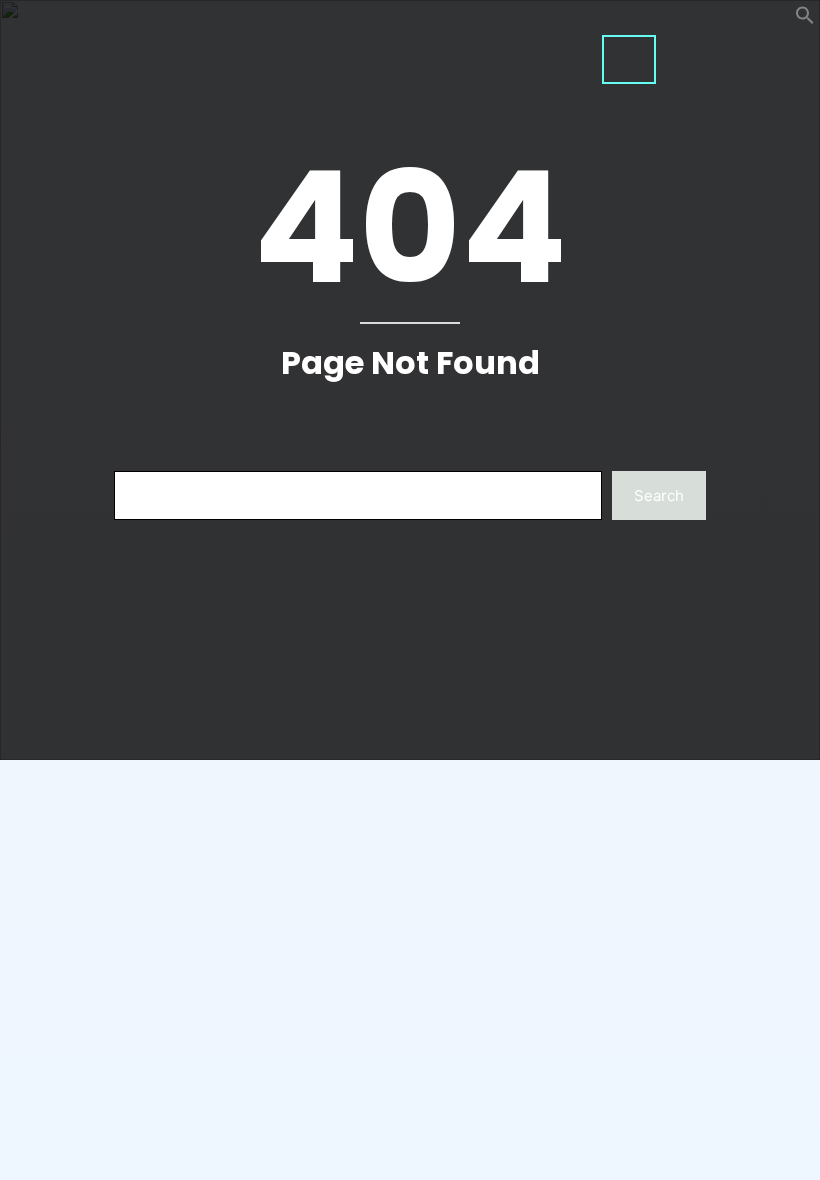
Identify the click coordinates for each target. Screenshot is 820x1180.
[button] (805, 19)
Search (659, 495)
